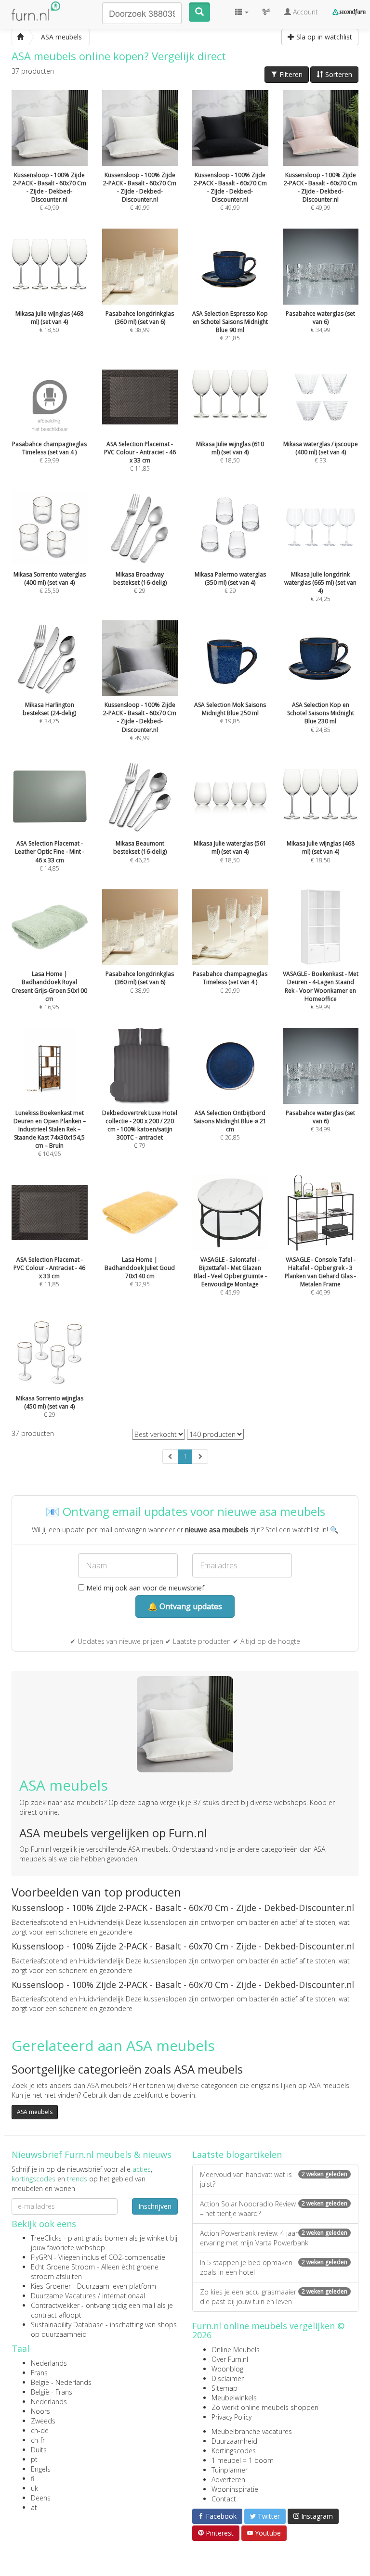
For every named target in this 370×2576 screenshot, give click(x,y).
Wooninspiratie (235, 2489)
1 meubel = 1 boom (243, 2460)
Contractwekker (55, 2305)
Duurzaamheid (234, 2441)
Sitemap (225, 2388)
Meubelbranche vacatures (252, 2431)
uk (34, 2488)
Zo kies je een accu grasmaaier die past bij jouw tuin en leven (274, 2297)
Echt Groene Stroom (63, 2267)
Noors (40, 2411)
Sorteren (338, 74)
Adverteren (228, 2480)
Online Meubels (236, 2350)
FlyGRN (41, 2257)
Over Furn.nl (230, 2359)
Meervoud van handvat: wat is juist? (274, 2179)
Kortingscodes (234, 2451)
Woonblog (227, 2369)
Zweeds (43, 2421)
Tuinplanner (230, 2470)
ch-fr (38, 2440)
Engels (41, 2469)
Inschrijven (155, 2206)
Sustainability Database (67, 2325)
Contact (224, 2499)
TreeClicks (46, 2238)
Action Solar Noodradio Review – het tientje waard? (274, 2209)
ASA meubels (35, 2112)
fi (33, 2479)
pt (34, 2459)
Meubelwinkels (234, 2398)
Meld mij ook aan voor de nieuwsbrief (144, 1588)
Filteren (290, 74)
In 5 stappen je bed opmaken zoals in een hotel (274, 2267)
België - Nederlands (61, 2382)
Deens (41, 2498)
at (34, 2507)
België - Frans (52, 2392)
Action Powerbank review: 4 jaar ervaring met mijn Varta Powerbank (274, 2238)
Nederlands (49, 2363)
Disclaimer (228, 2378)
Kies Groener (51, 2286)
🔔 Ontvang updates (185, 1606)
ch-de (40, 2430)
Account (304, 12)
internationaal (124, 2296)
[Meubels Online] (20, 37)
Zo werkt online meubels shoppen (265, 2407)
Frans (39, 2373)
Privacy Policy (231, 2417)
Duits (39, 2450)
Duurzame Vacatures (63, 2296)
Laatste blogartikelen (237, 2154)
